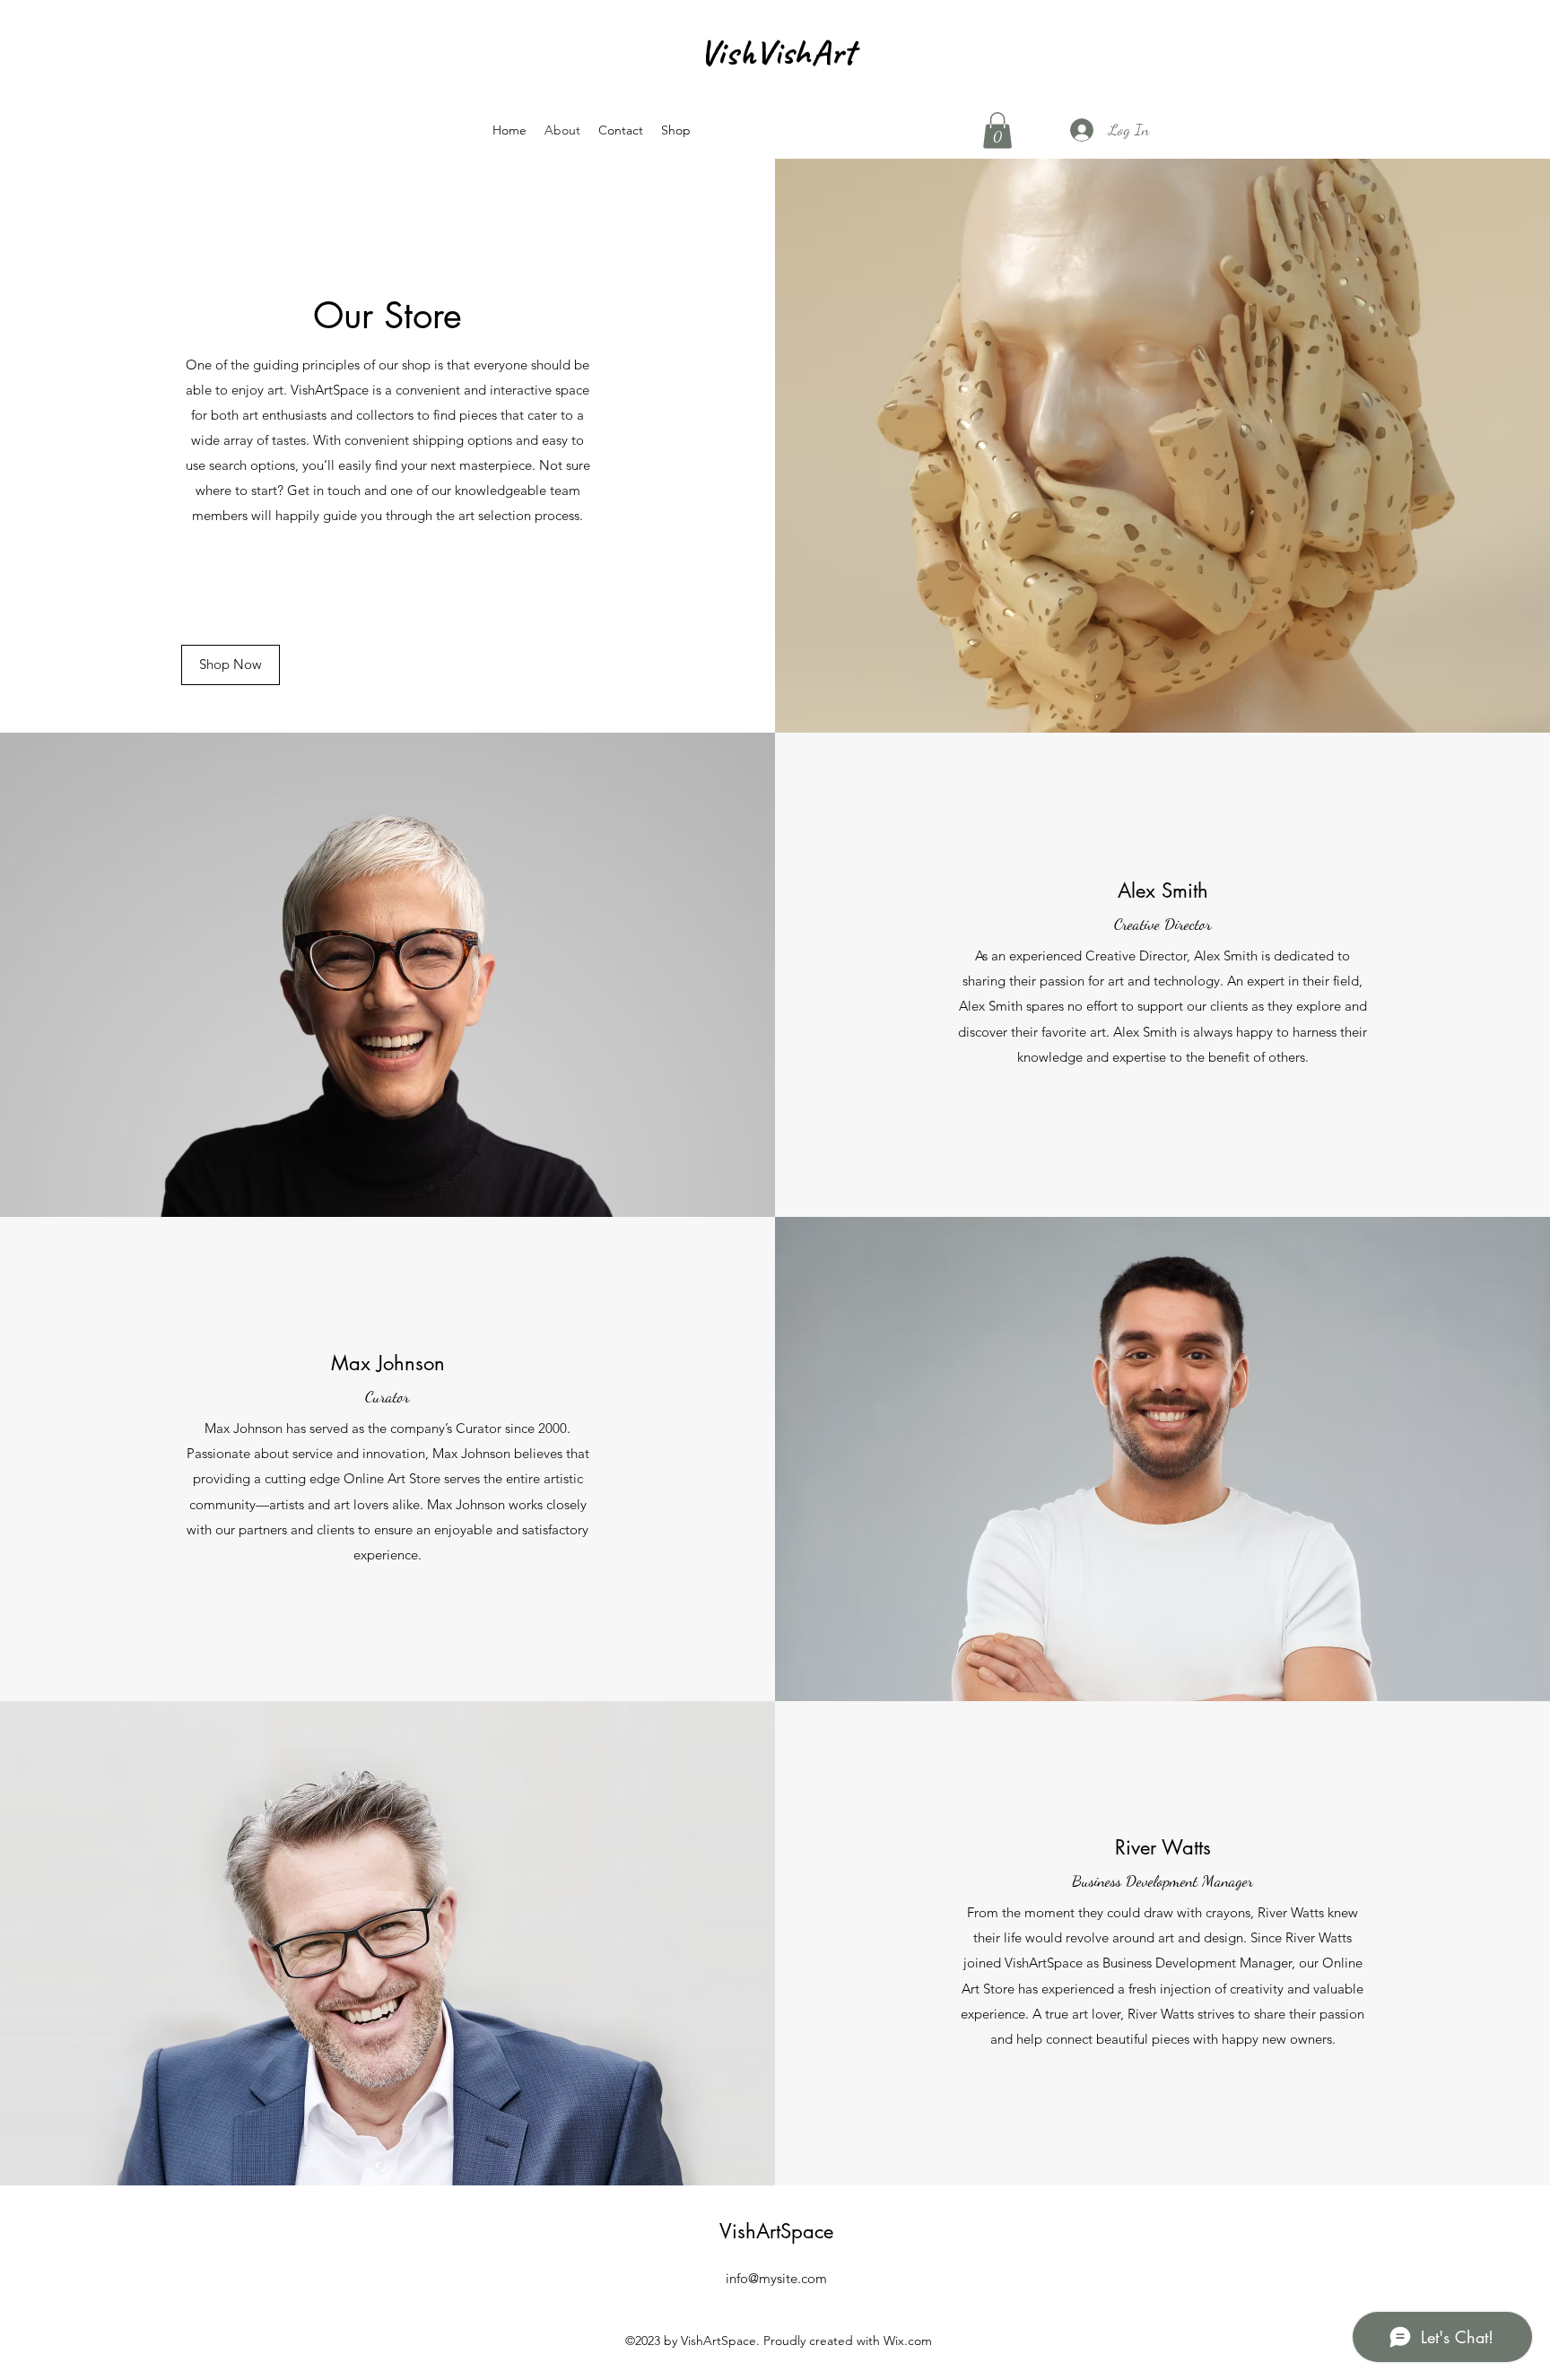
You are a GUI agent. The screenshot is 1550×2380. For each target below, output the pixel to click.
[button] (997, 130)
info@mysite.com (776, 2278)
